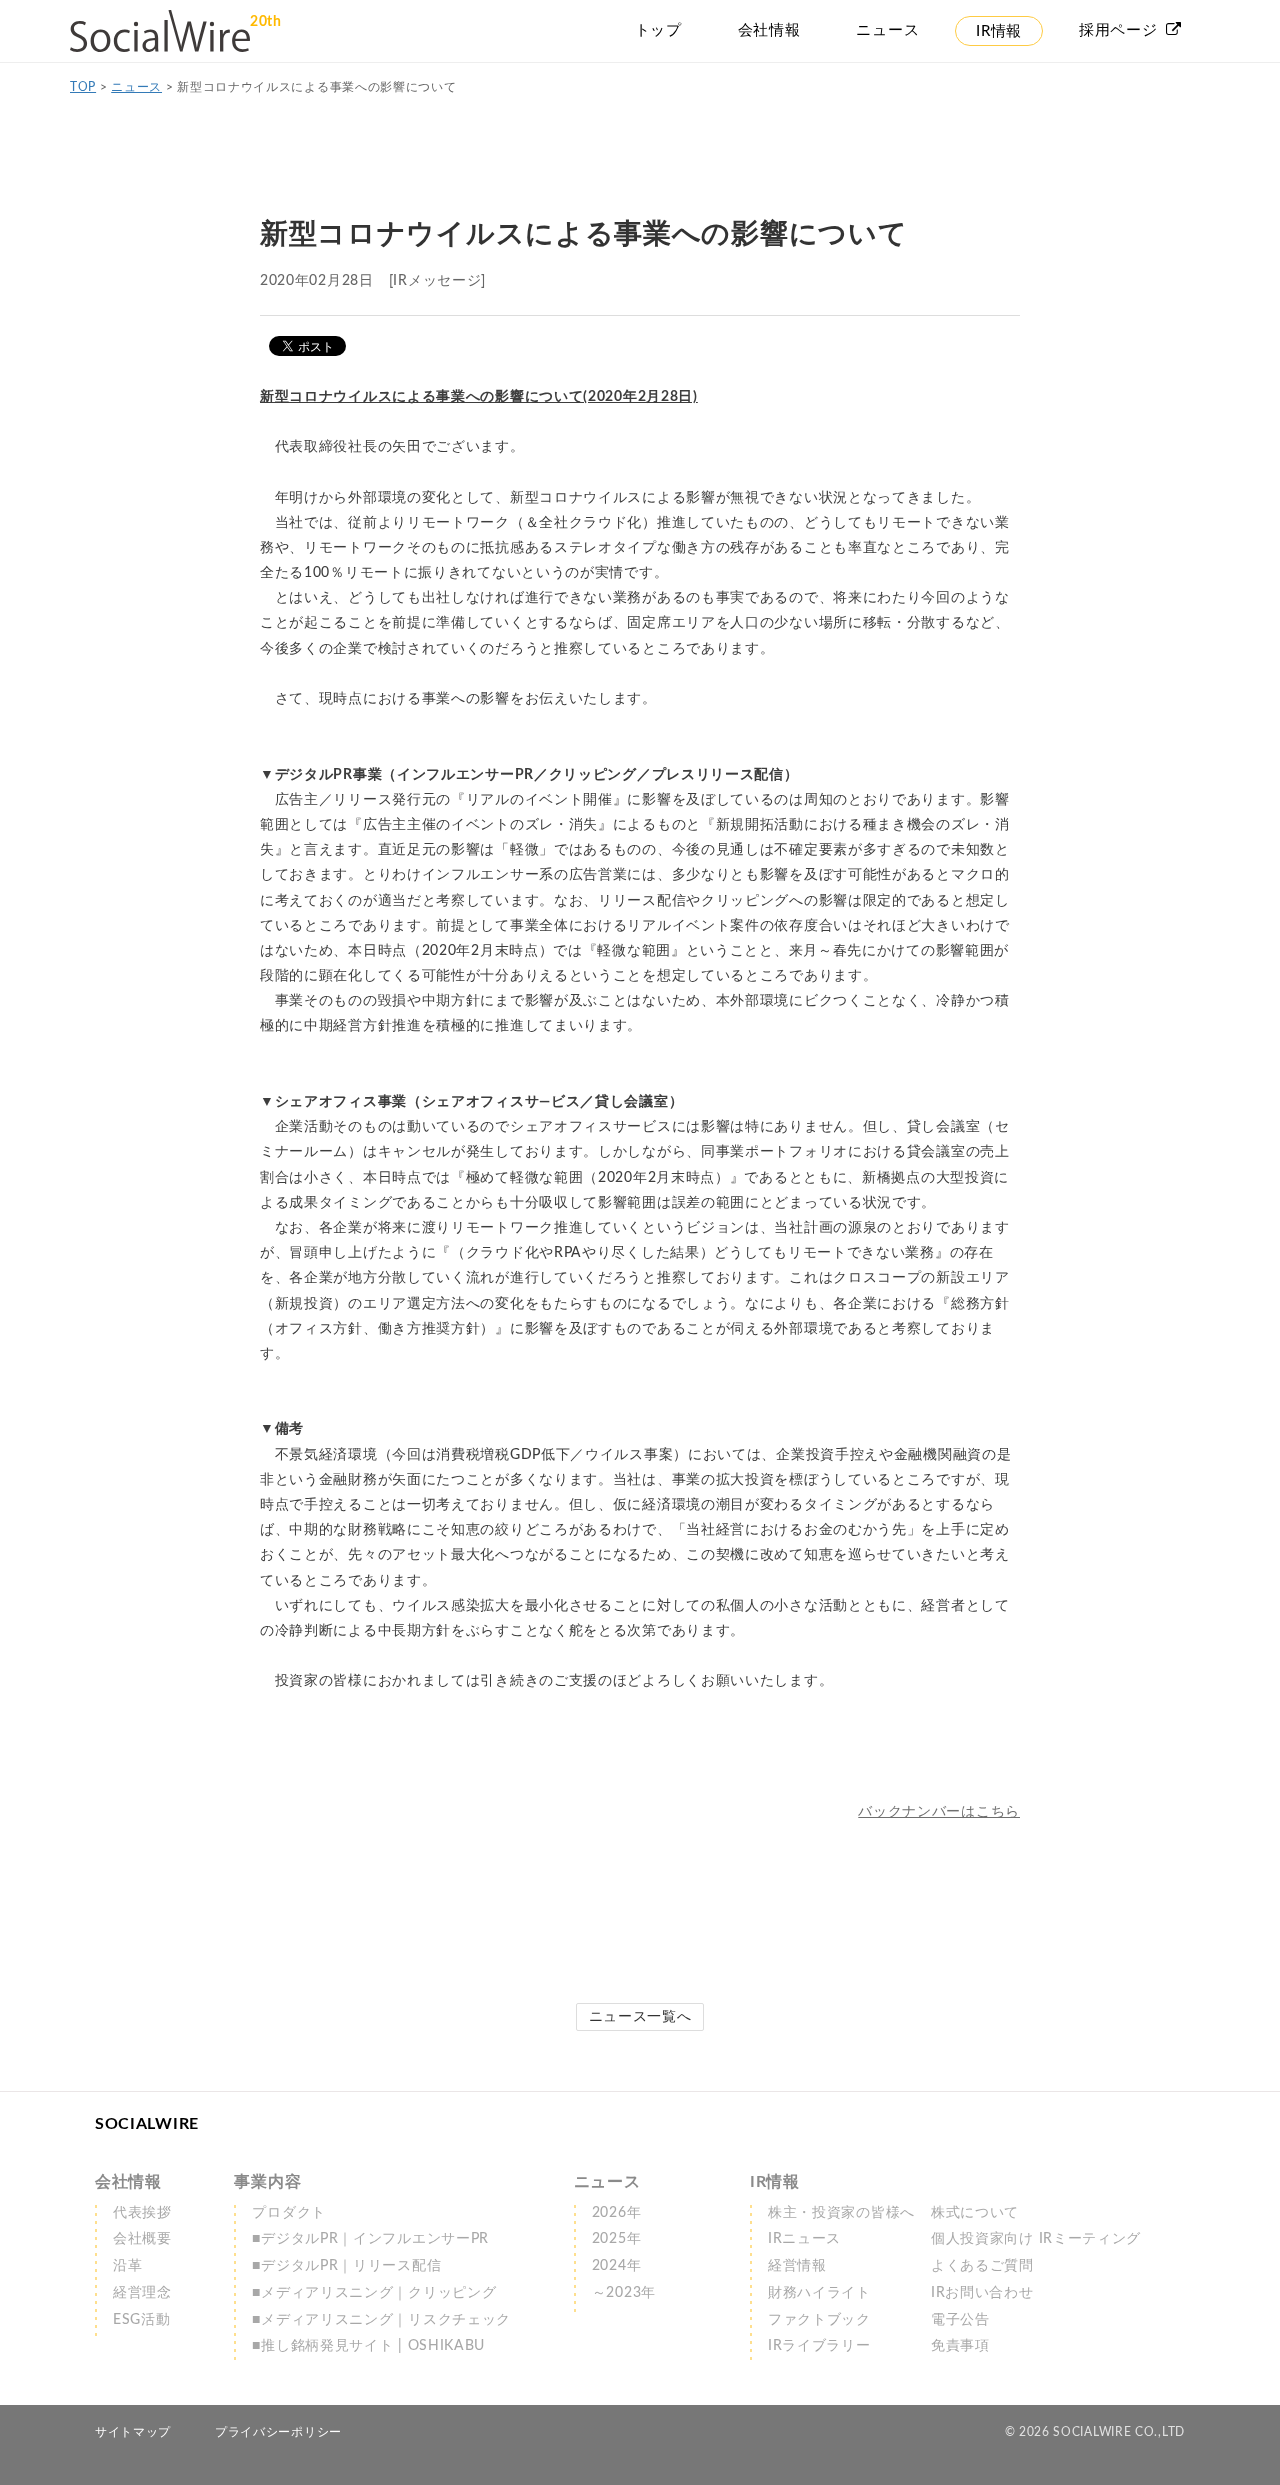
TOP (83, 87)
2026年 (617, 2213)
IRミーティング (1036, 2239)
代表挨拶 (142, 2213)
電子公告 (960, 2320)
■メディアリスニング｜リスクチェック (381, 2320)
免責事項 (960, 2346)
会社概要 (142, 2239)
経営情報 (797, 2266)
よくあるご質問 (982, 2266)
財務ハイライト (819, 2293)
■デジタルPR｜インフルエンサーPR (370, 2239)
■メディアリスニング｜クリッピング (374, 2293)
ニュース (136, 87)
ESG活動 (142, 2320)
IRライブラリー (819, 2346)
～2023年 (624, 2293)
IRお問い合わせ (982, 2293)
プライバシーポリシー (278, 2432)
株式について (975, 2213)
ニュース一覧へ (640, 2017)
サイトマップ (133, 2432)
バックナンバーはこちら (939, 1812)
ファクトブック (819, 2320)
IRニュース (804, 2239)
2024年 (617, 2266)
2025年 (617, 2239)
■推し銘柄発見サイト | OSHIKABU (368, 2346)
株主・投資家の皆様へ (841, 2213)
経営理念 (142, 2293)
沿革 (127, 2266)
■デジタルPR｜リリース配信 (346, 2266)
